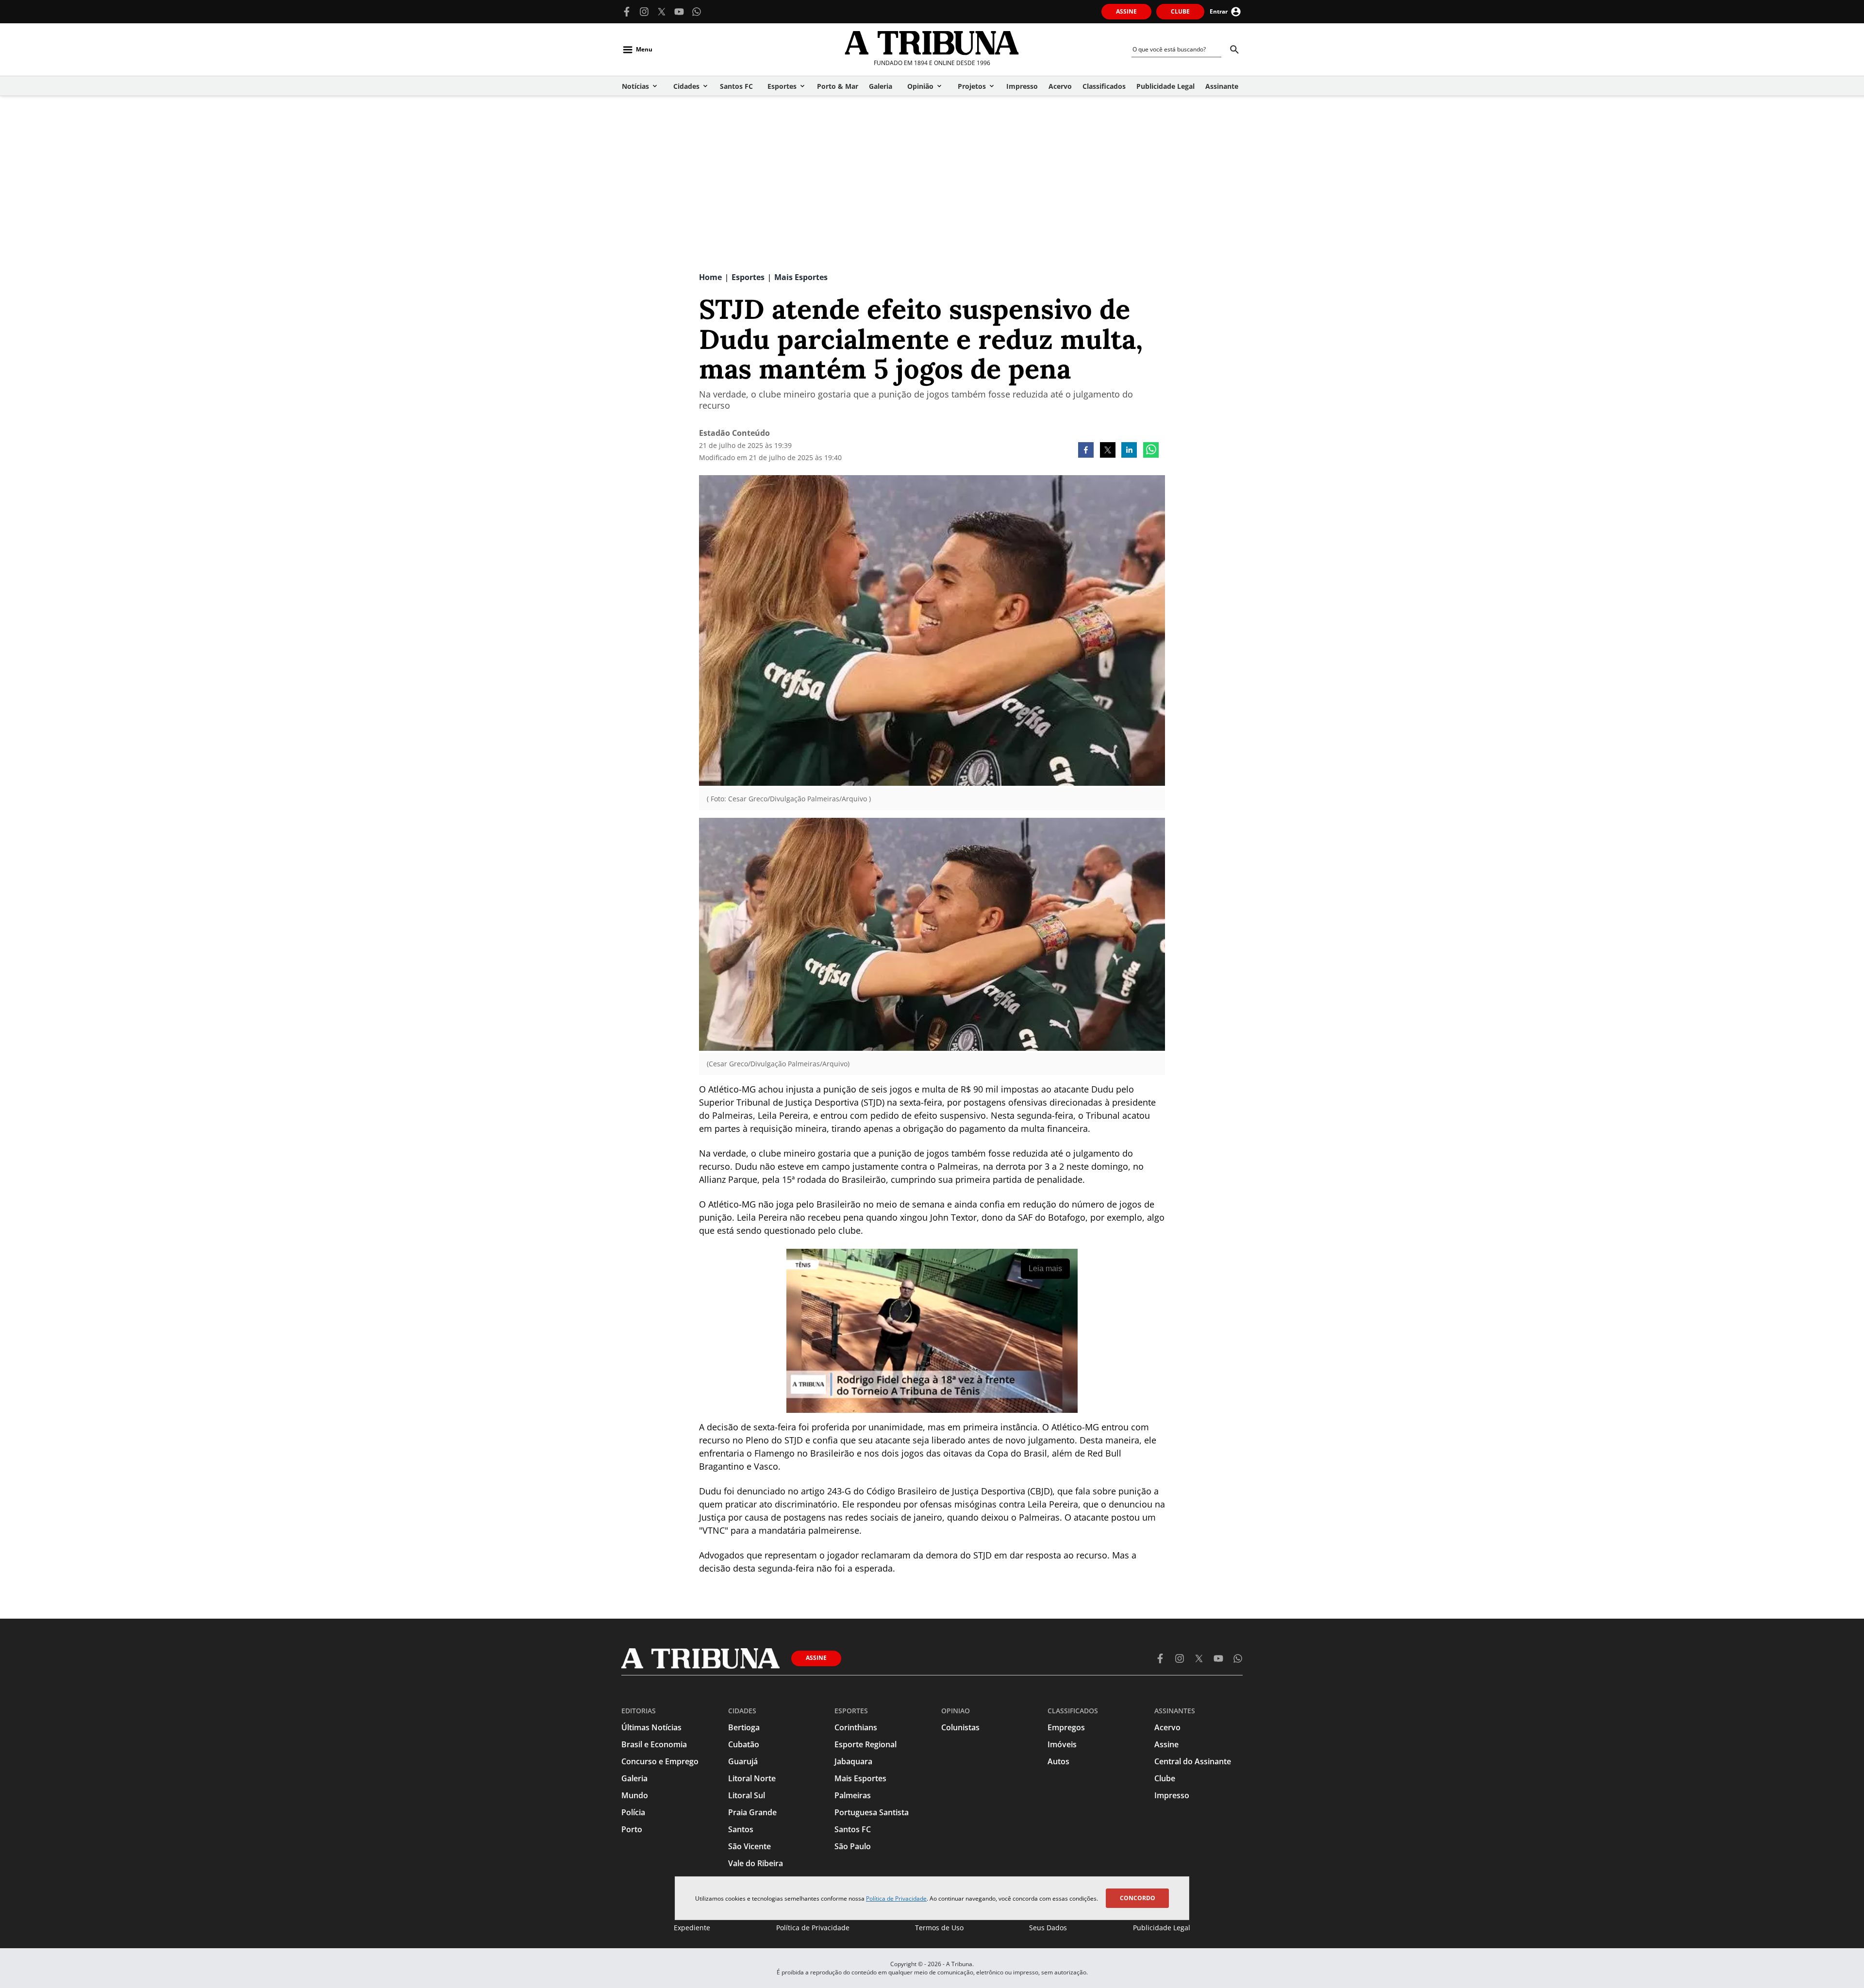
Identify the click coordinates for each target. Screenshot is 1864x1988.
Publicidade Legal (1162, 1928)
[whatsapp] (1151, 451)
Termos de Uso (939, 1928)
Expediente (692, 1928)
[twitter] (1108, 451)
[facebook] (1086, 451)
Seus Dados (1048, 1928)
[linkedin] (1129, 451)
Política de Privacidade (896, 1898)
